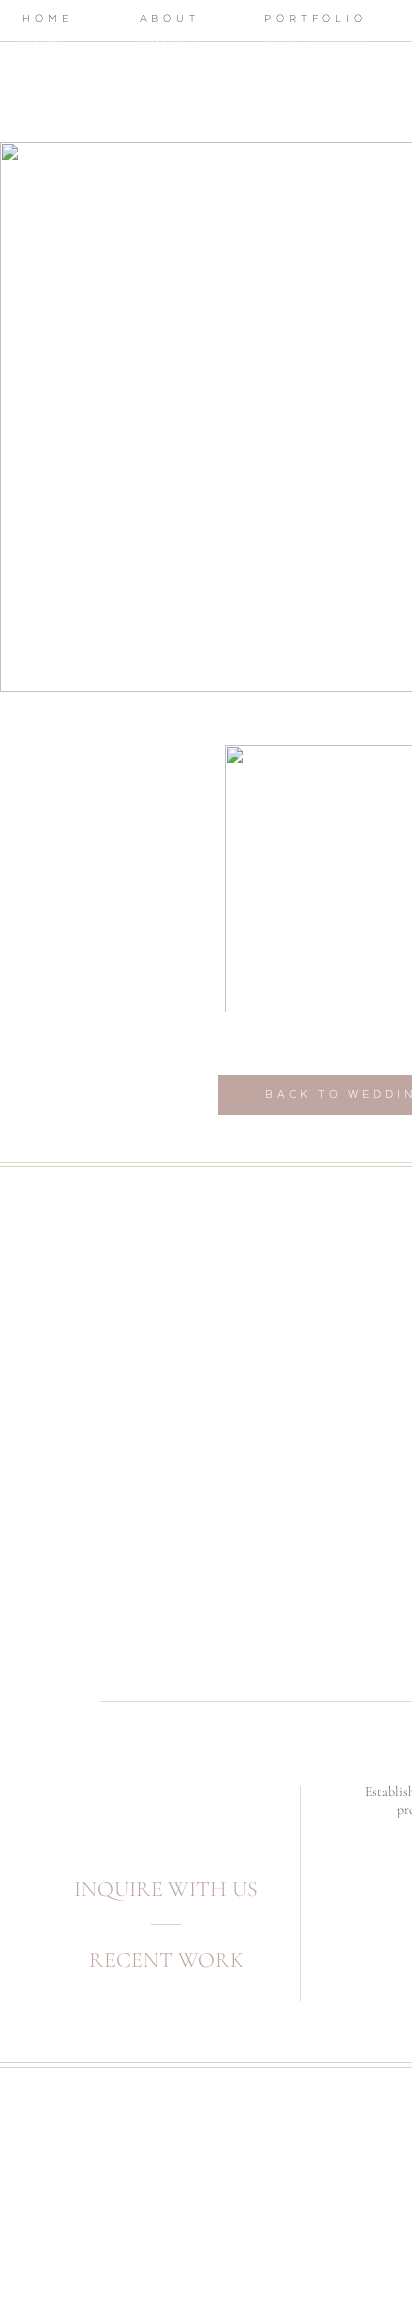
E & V (57, 622)
